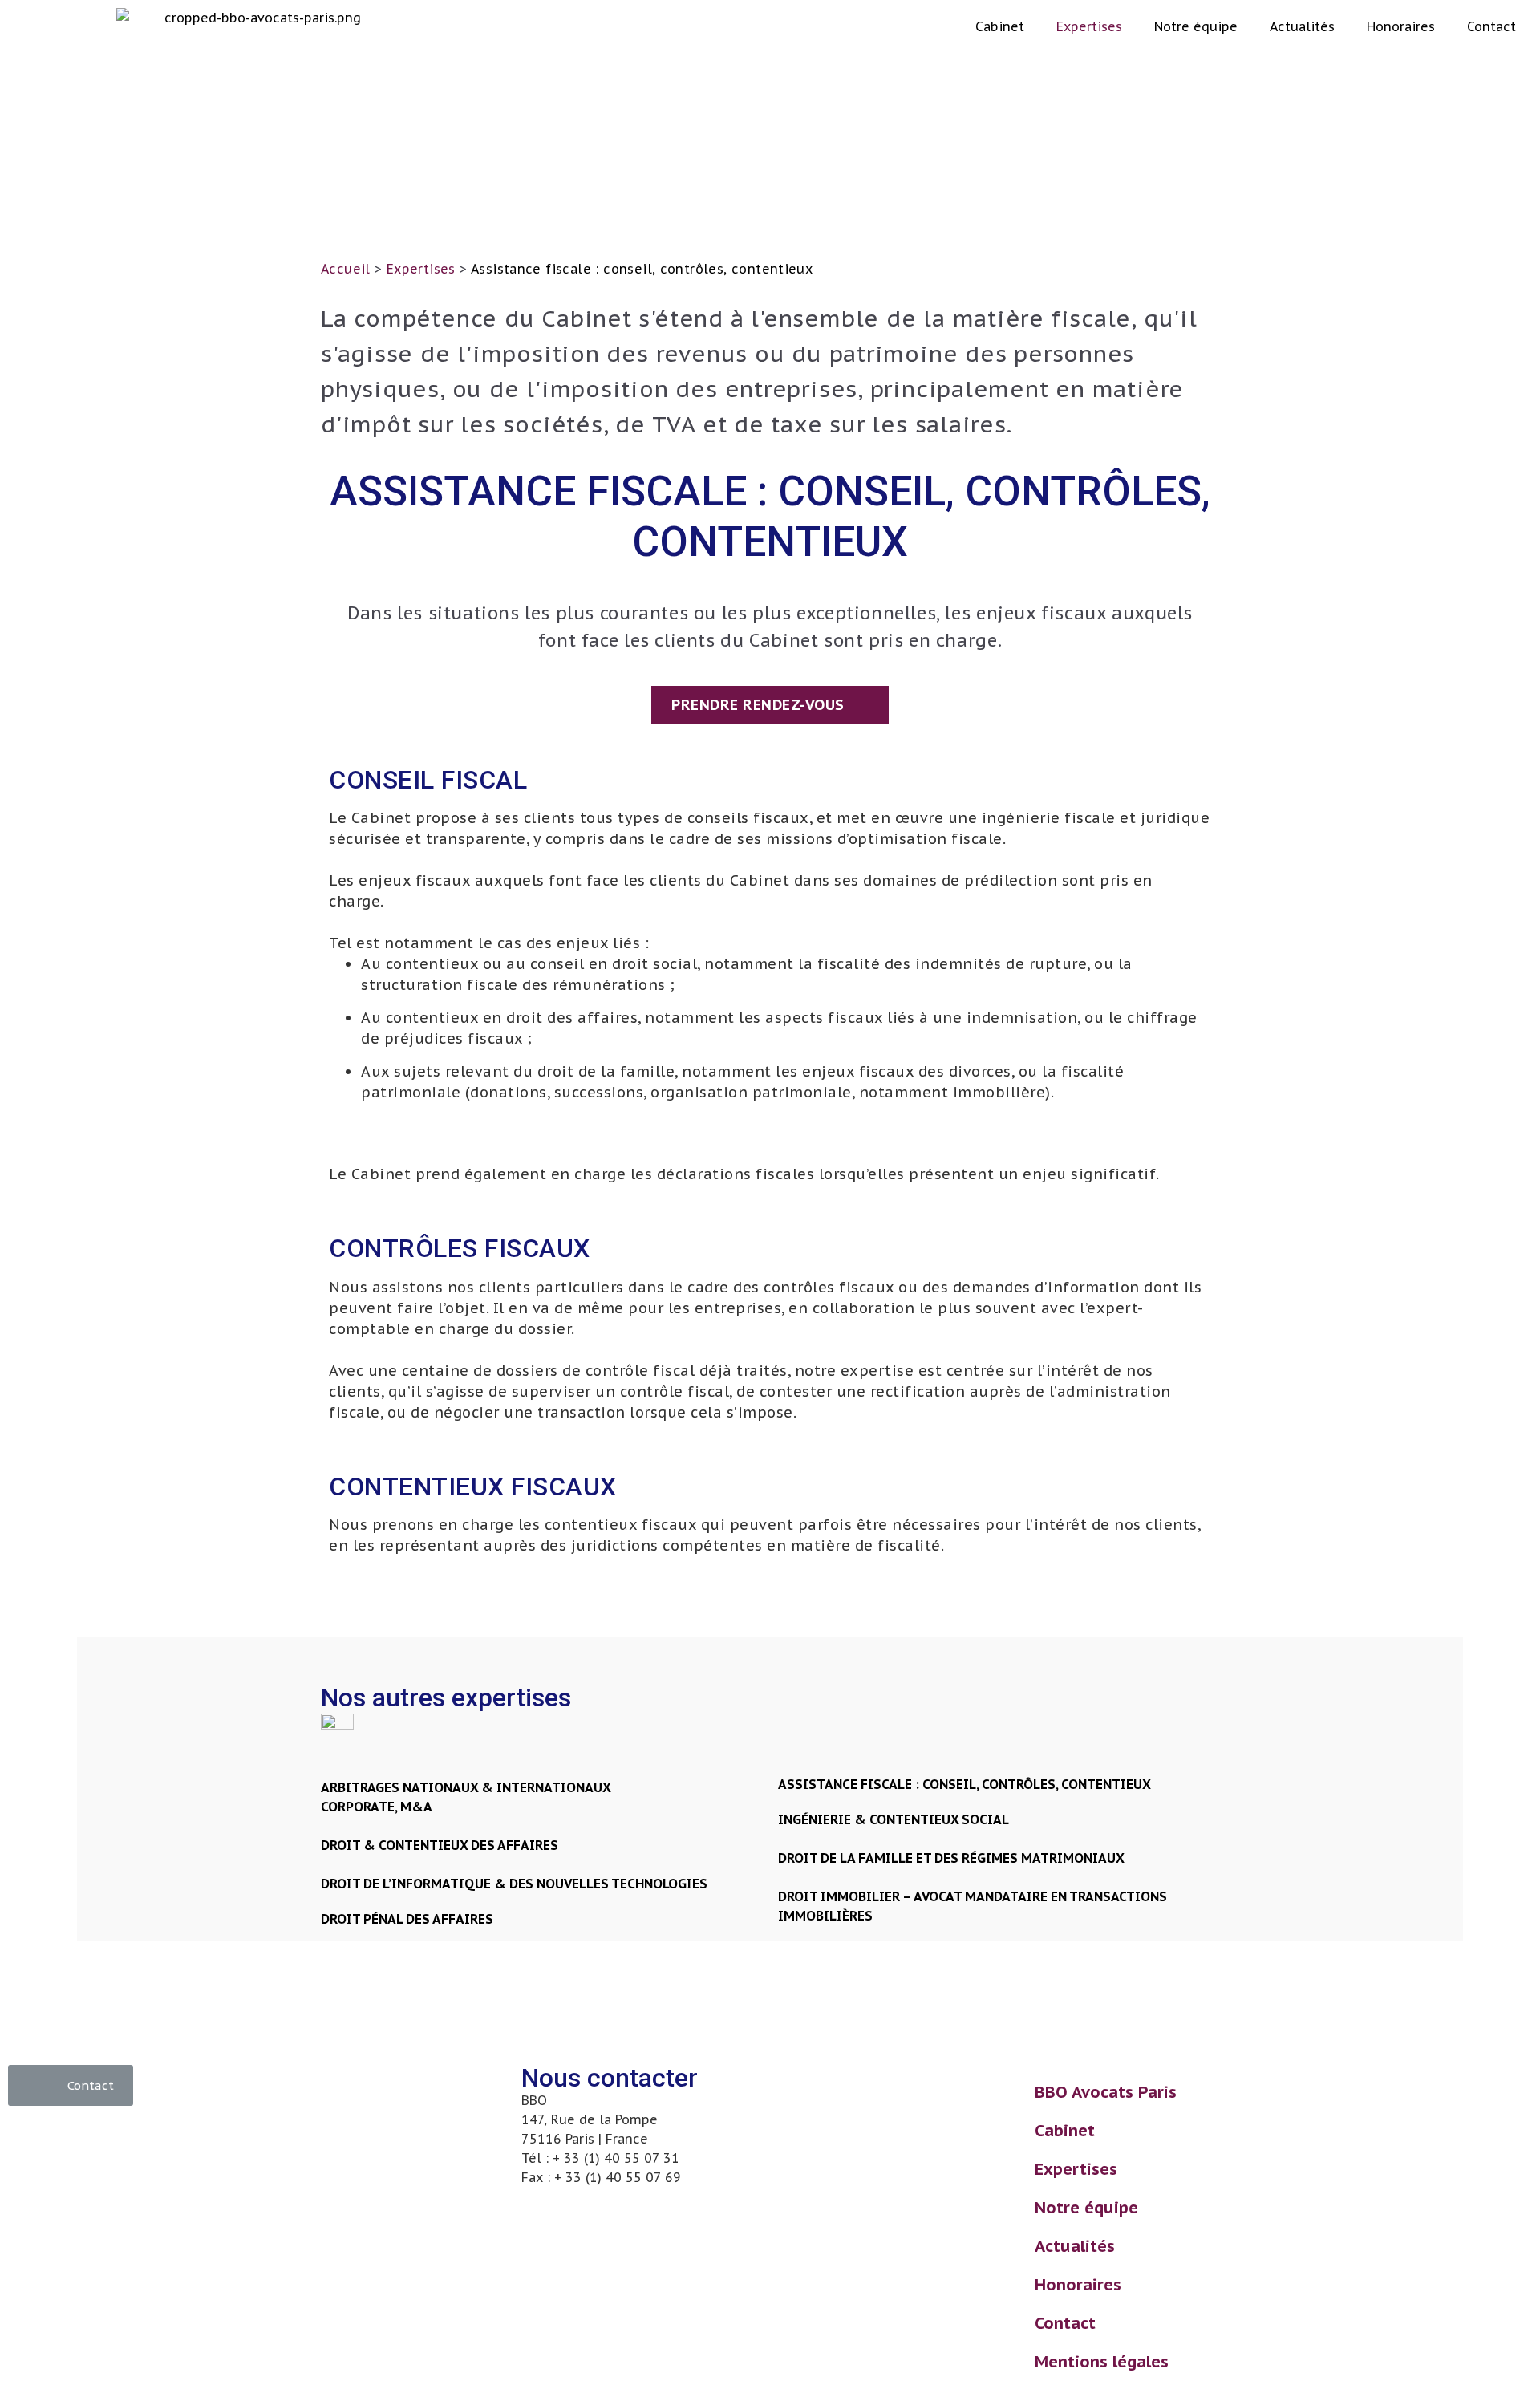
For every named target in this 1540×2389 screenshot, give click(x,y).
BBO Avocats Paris (1106, 2092)
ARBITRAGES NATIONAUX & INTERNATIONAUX (466, 1787)
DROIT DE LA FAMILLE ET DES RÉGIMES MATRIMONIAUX (951, 1858)
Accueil (346, 269)
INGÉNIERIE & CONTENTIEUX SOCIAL (894, 1819)
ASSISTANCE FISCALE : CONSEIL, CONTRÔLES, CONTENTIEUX (965, 1784)
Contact (1491, 26)
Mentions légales (1102, 2362)
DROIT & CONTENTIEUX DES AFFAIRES (440, 1845)
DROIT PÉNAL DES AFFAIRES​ (407, 1919)
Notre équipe (1196, 26)
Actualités (1302, 26)
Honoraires (1401, 26)
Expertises (1089, 26)
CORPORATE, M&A (377, 1807)
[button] (770, 705)
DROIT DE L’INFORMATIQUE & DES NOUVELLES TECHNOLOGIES (514, 1884)
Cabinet (1000, 26)
